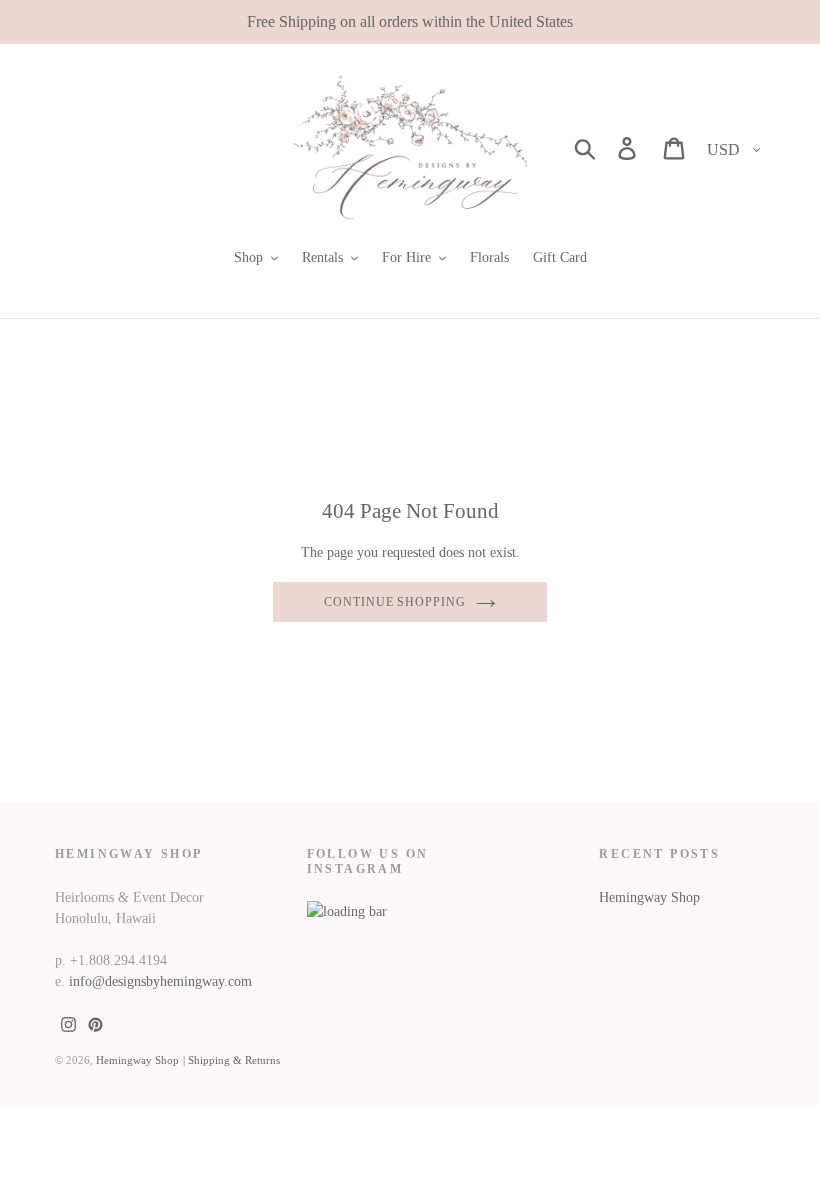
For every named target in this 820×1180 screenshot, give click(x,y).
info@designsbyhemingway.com (160, 981)
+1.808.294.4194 (118, 960)
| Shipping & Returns (231, 1060)
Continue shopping (395, 602)
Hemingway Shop (649, 897)
